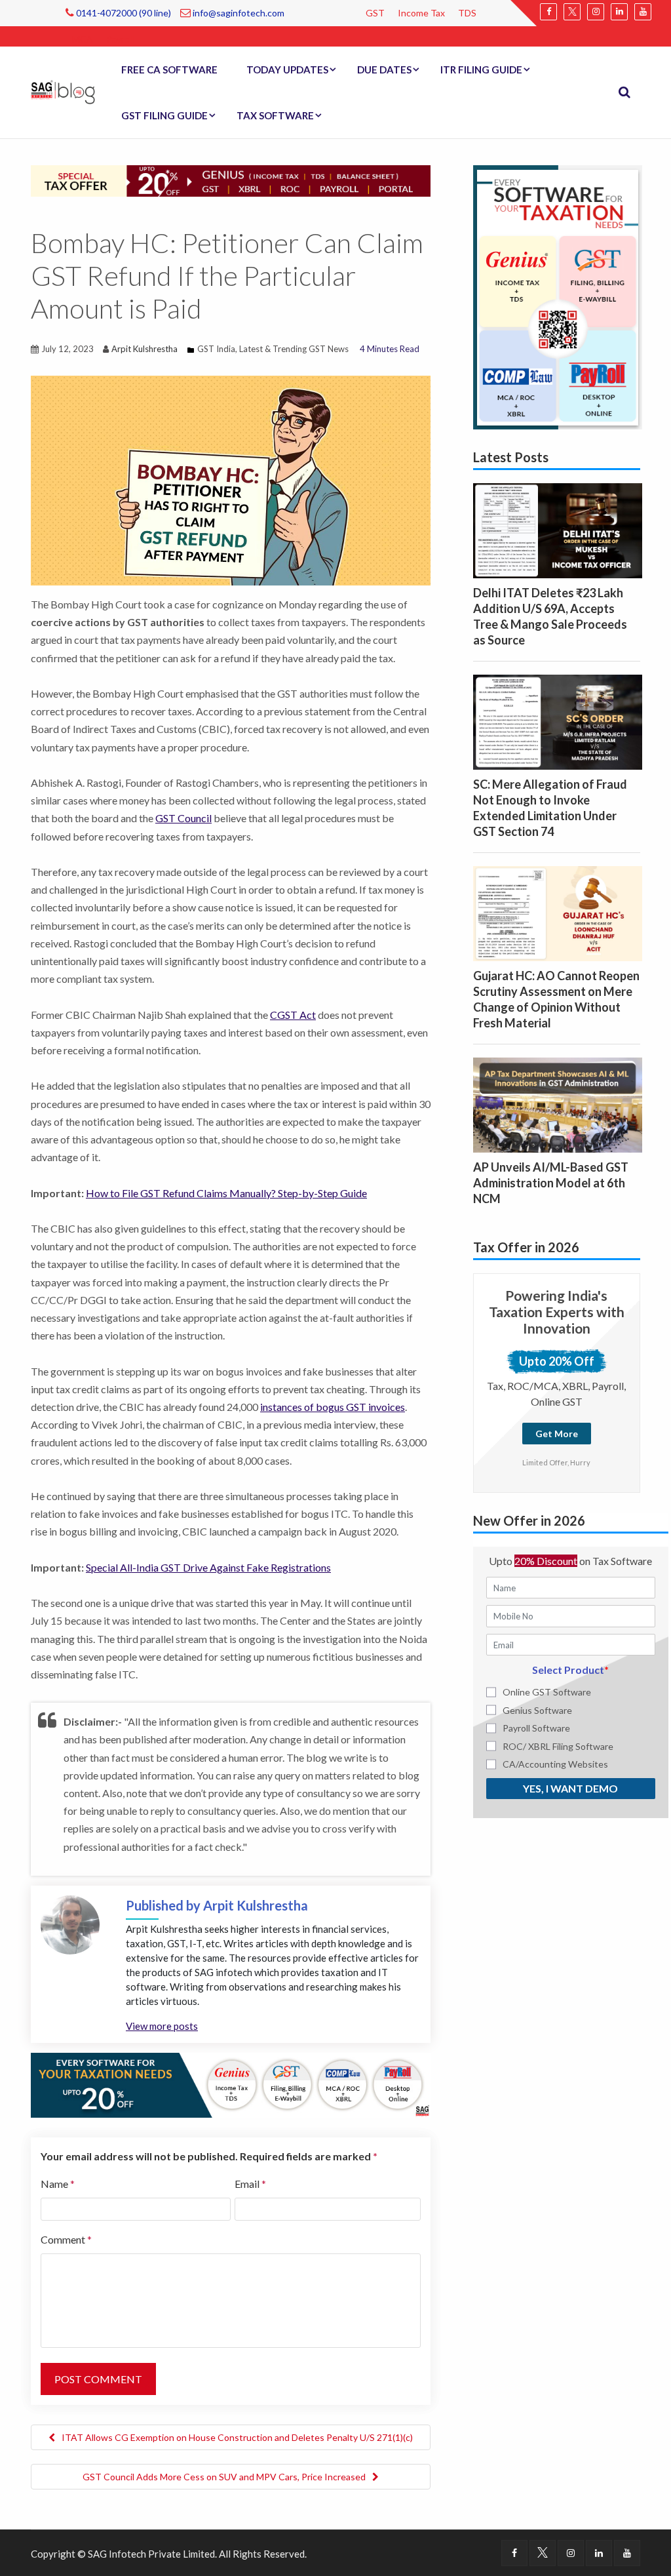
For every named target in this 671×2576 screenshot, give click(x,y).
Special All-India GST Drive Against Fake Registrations (208, 1567)
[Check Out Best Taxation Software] (231, 2084)
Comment (66, 2239)
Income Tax (421, 13)
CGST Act (293, 1015)
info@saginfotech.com (238, 13)
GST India (216, 349)
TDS (467, 13)
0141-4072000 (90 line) (123, 13)
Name (58, 2184)
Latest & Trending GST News (294, 349)
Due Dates (384, 69)
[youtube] (643, 12)
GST (375, 13)
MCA (83, 39)
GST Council (183, 818)
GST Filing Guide (164, 115)
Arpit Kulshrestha (144, 349)
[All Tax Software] (558, 296)
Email (250, 2184)
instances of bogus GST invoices (333, 1407)
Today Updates (287, 69)
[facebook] (548, 12)
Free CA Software (169, 69)
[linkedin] (619, 12)
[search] (624, 92)
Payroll (120, 39)
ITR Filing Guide (481, 69)
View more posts (162, 2026)
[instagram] (596, 12)
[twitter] (572, 12)
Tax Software (275, 115)
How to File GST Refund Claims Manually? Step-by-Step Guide (226, 1193)
